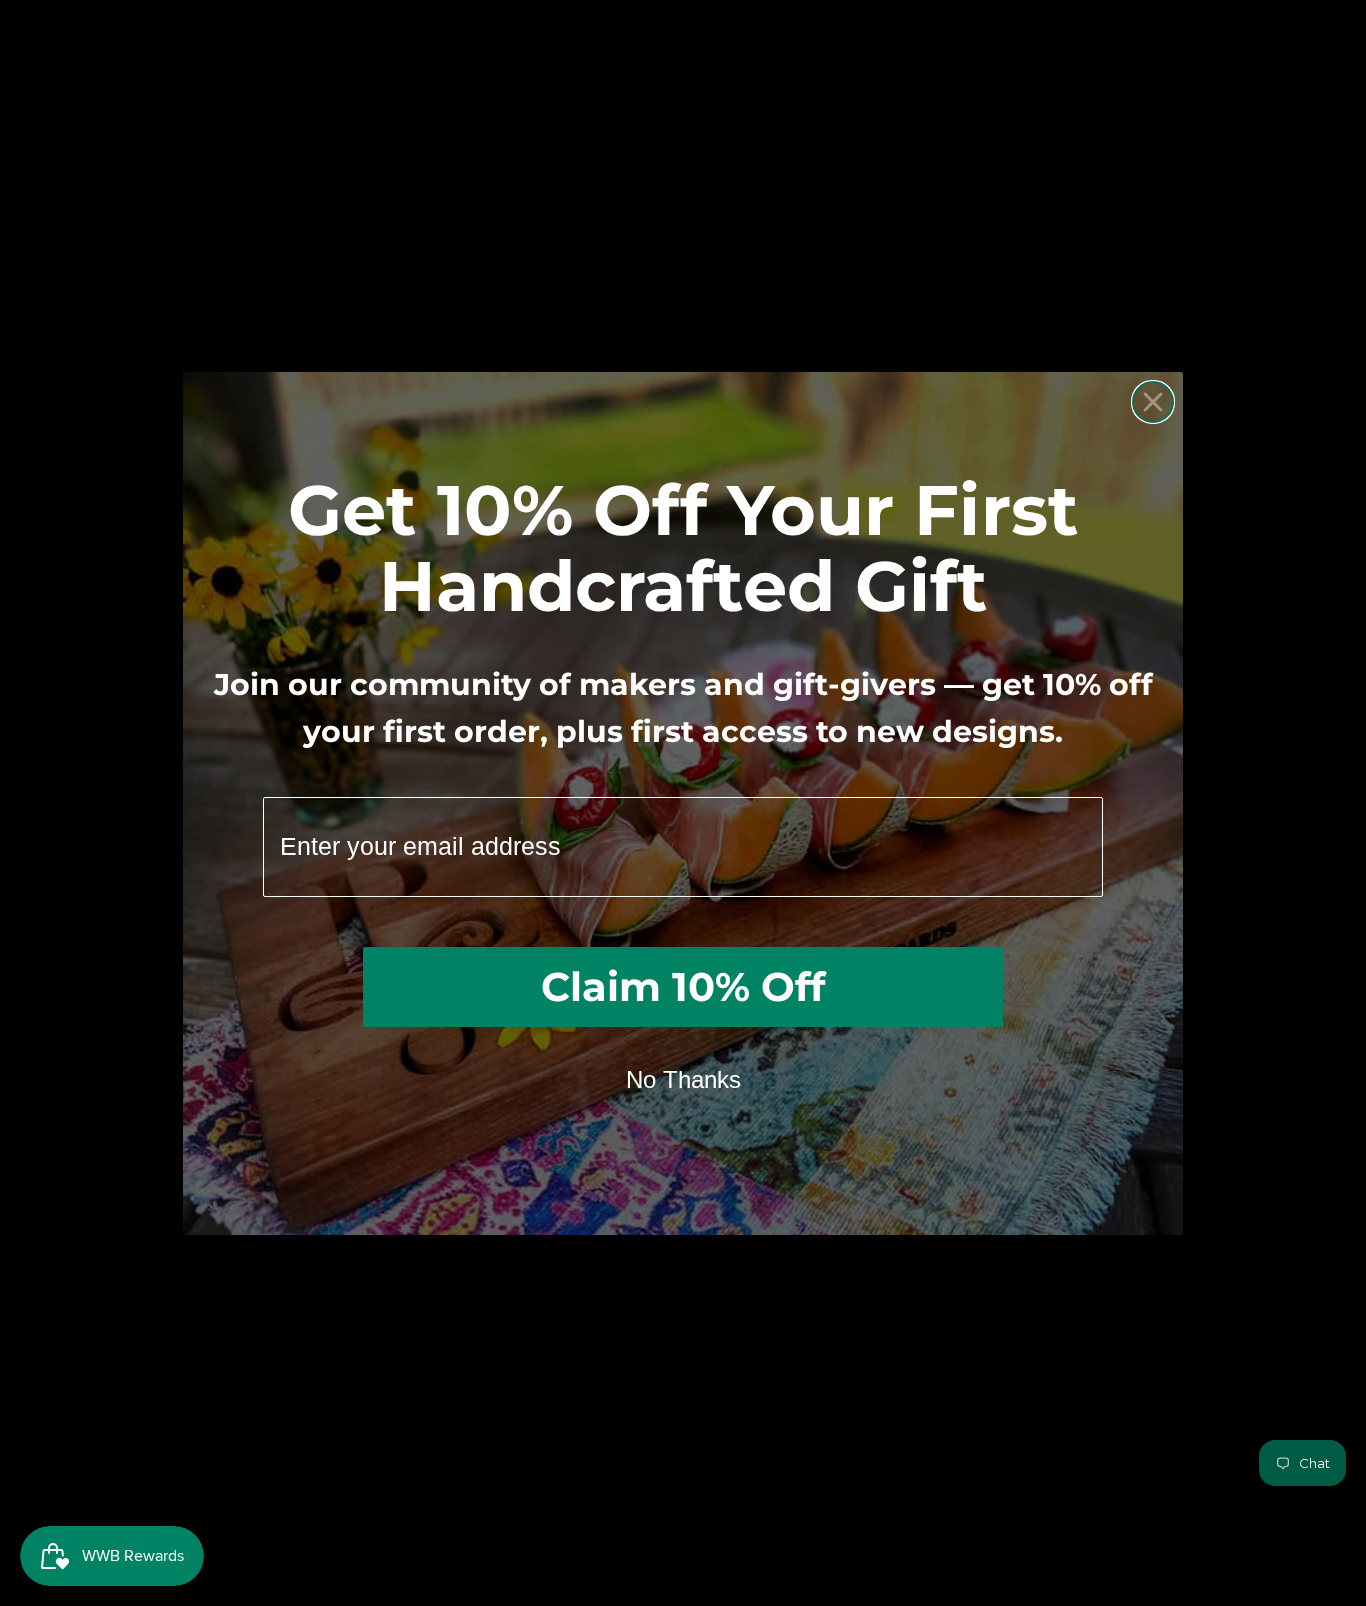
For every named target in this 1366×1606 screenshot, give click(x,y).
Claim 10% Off (683, 986)
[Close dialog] (1153, 402)
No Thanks (683, 1079)
